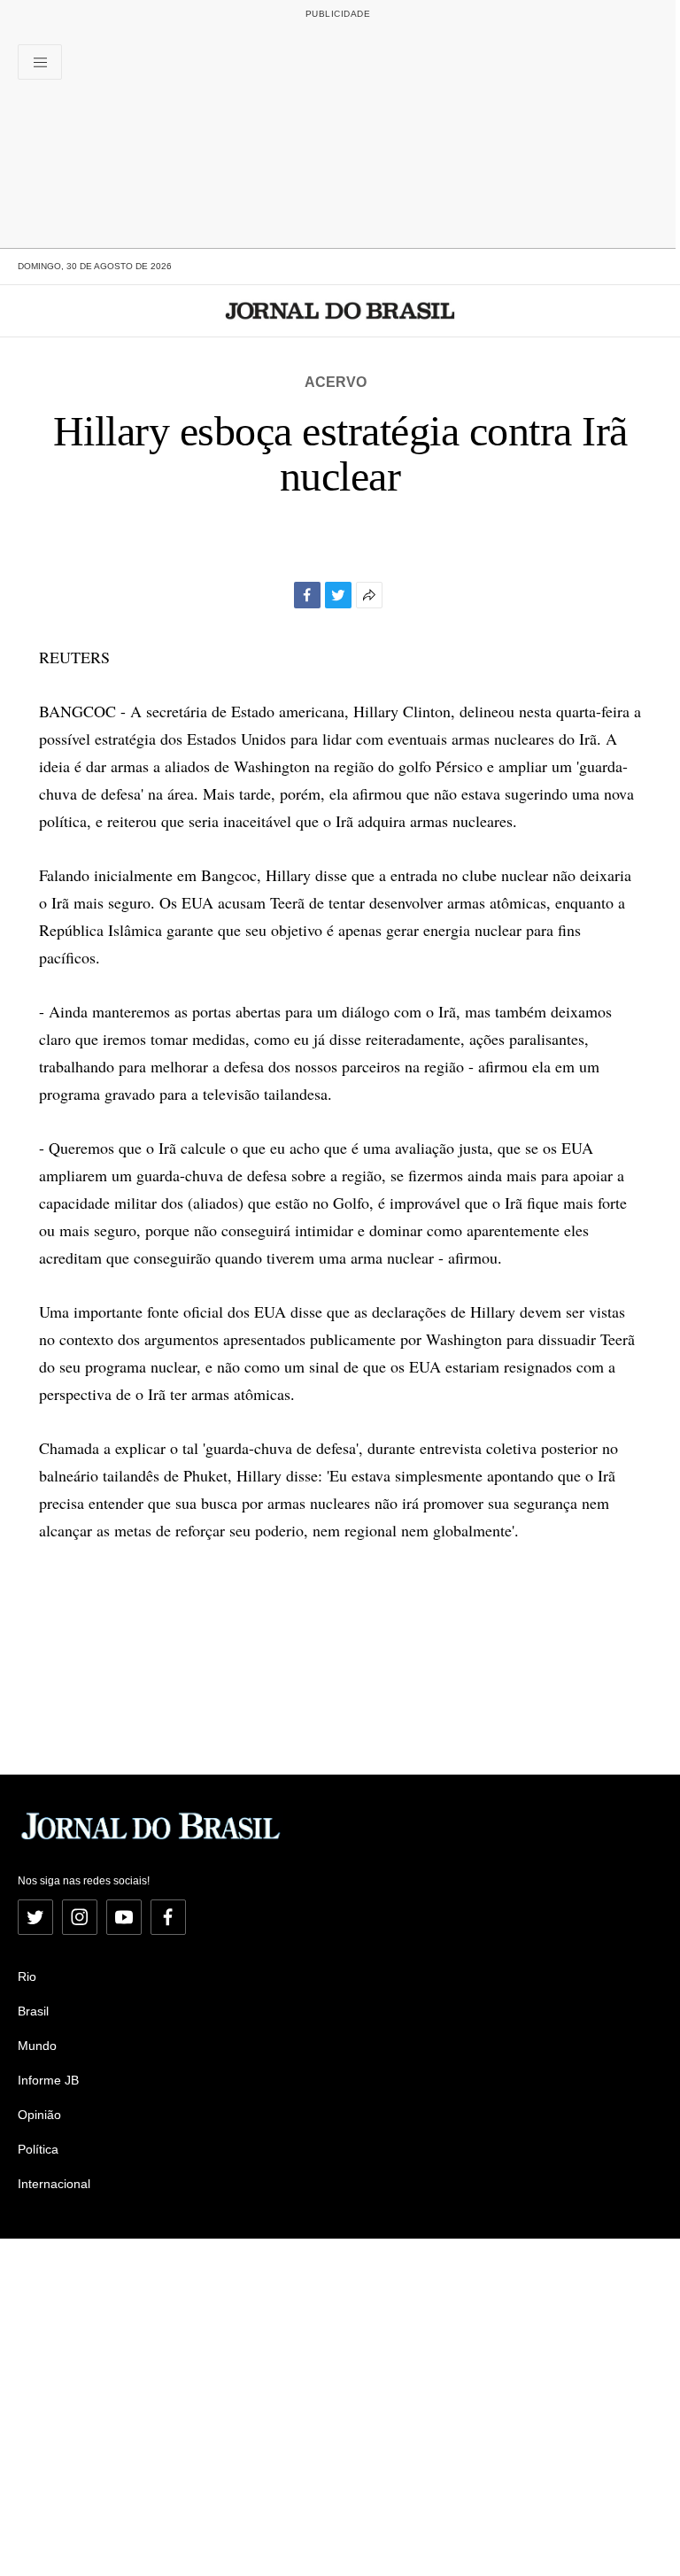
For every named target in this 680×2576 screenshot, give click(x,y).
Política (38, 2149)
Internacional (54, 2184)
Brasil (33, 2011)
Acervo (336, 382)
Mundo (37, 2046)
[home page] (340, 311)
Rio (27, 1976)
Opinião (39, 2115)
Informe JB (48, 2080)
